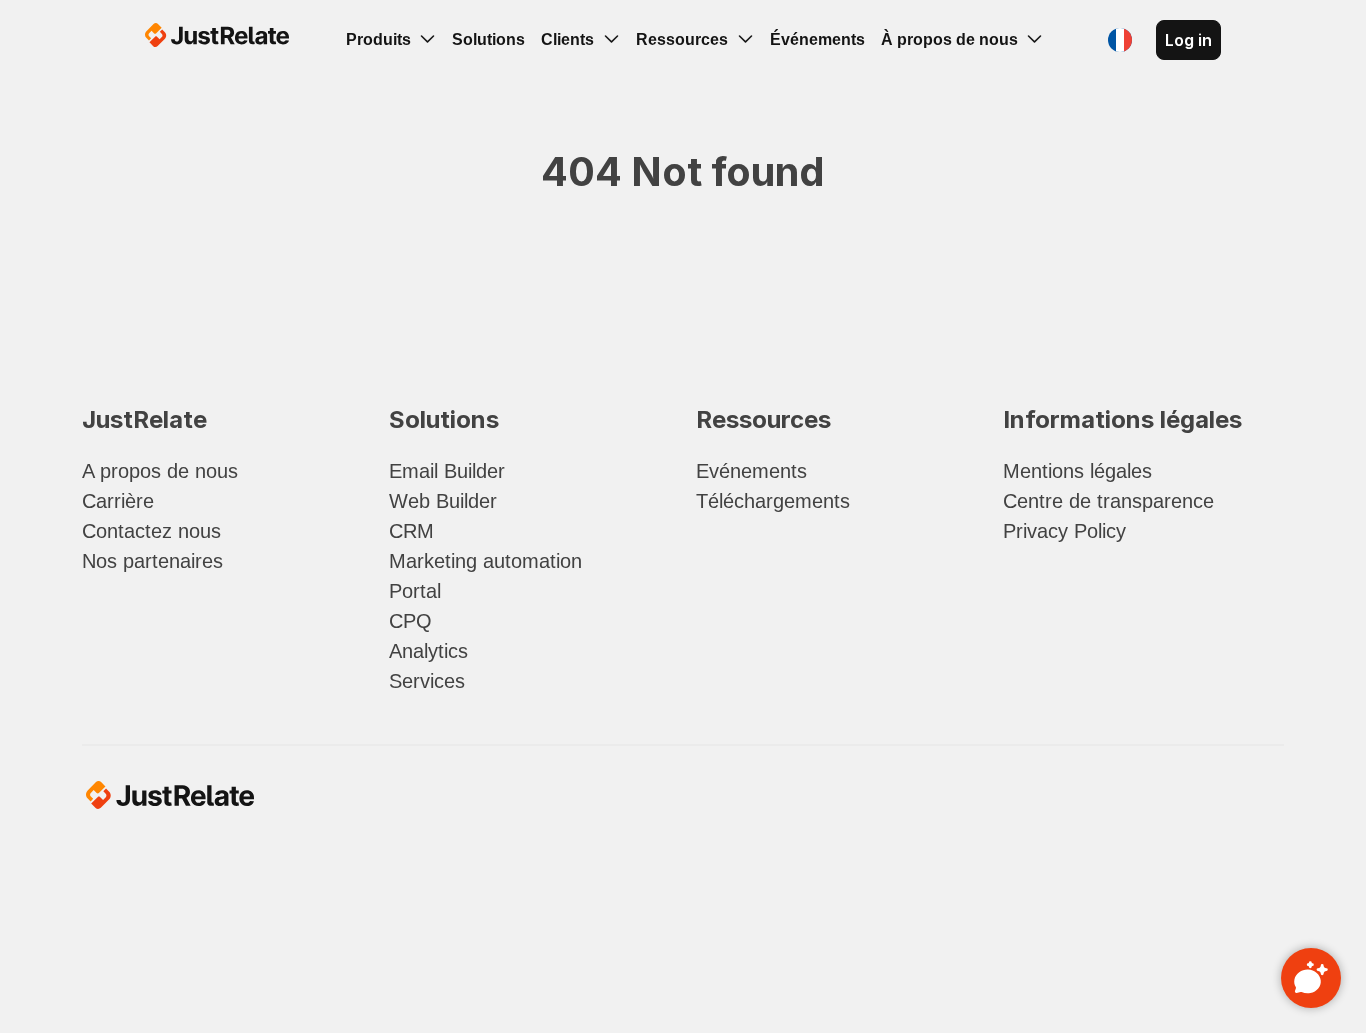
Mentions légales (1077, 471)
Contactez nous (151, 531)
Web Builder (443, 501)
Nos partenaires (152, 561)
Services (427, 681)
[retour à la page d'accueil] (217, 38)
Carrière (118, 501)
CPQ (410, 621)
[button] (1120, 40)
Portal (415, 591)
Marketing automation (485, 561)
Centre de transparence (1108, 501)
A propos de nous (160, 471)
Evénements (751, 471)
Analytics (428, 651)
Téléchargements (773, 501)
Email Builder (447, 471)
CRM (411, 531)
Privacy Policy (1064, 531)
